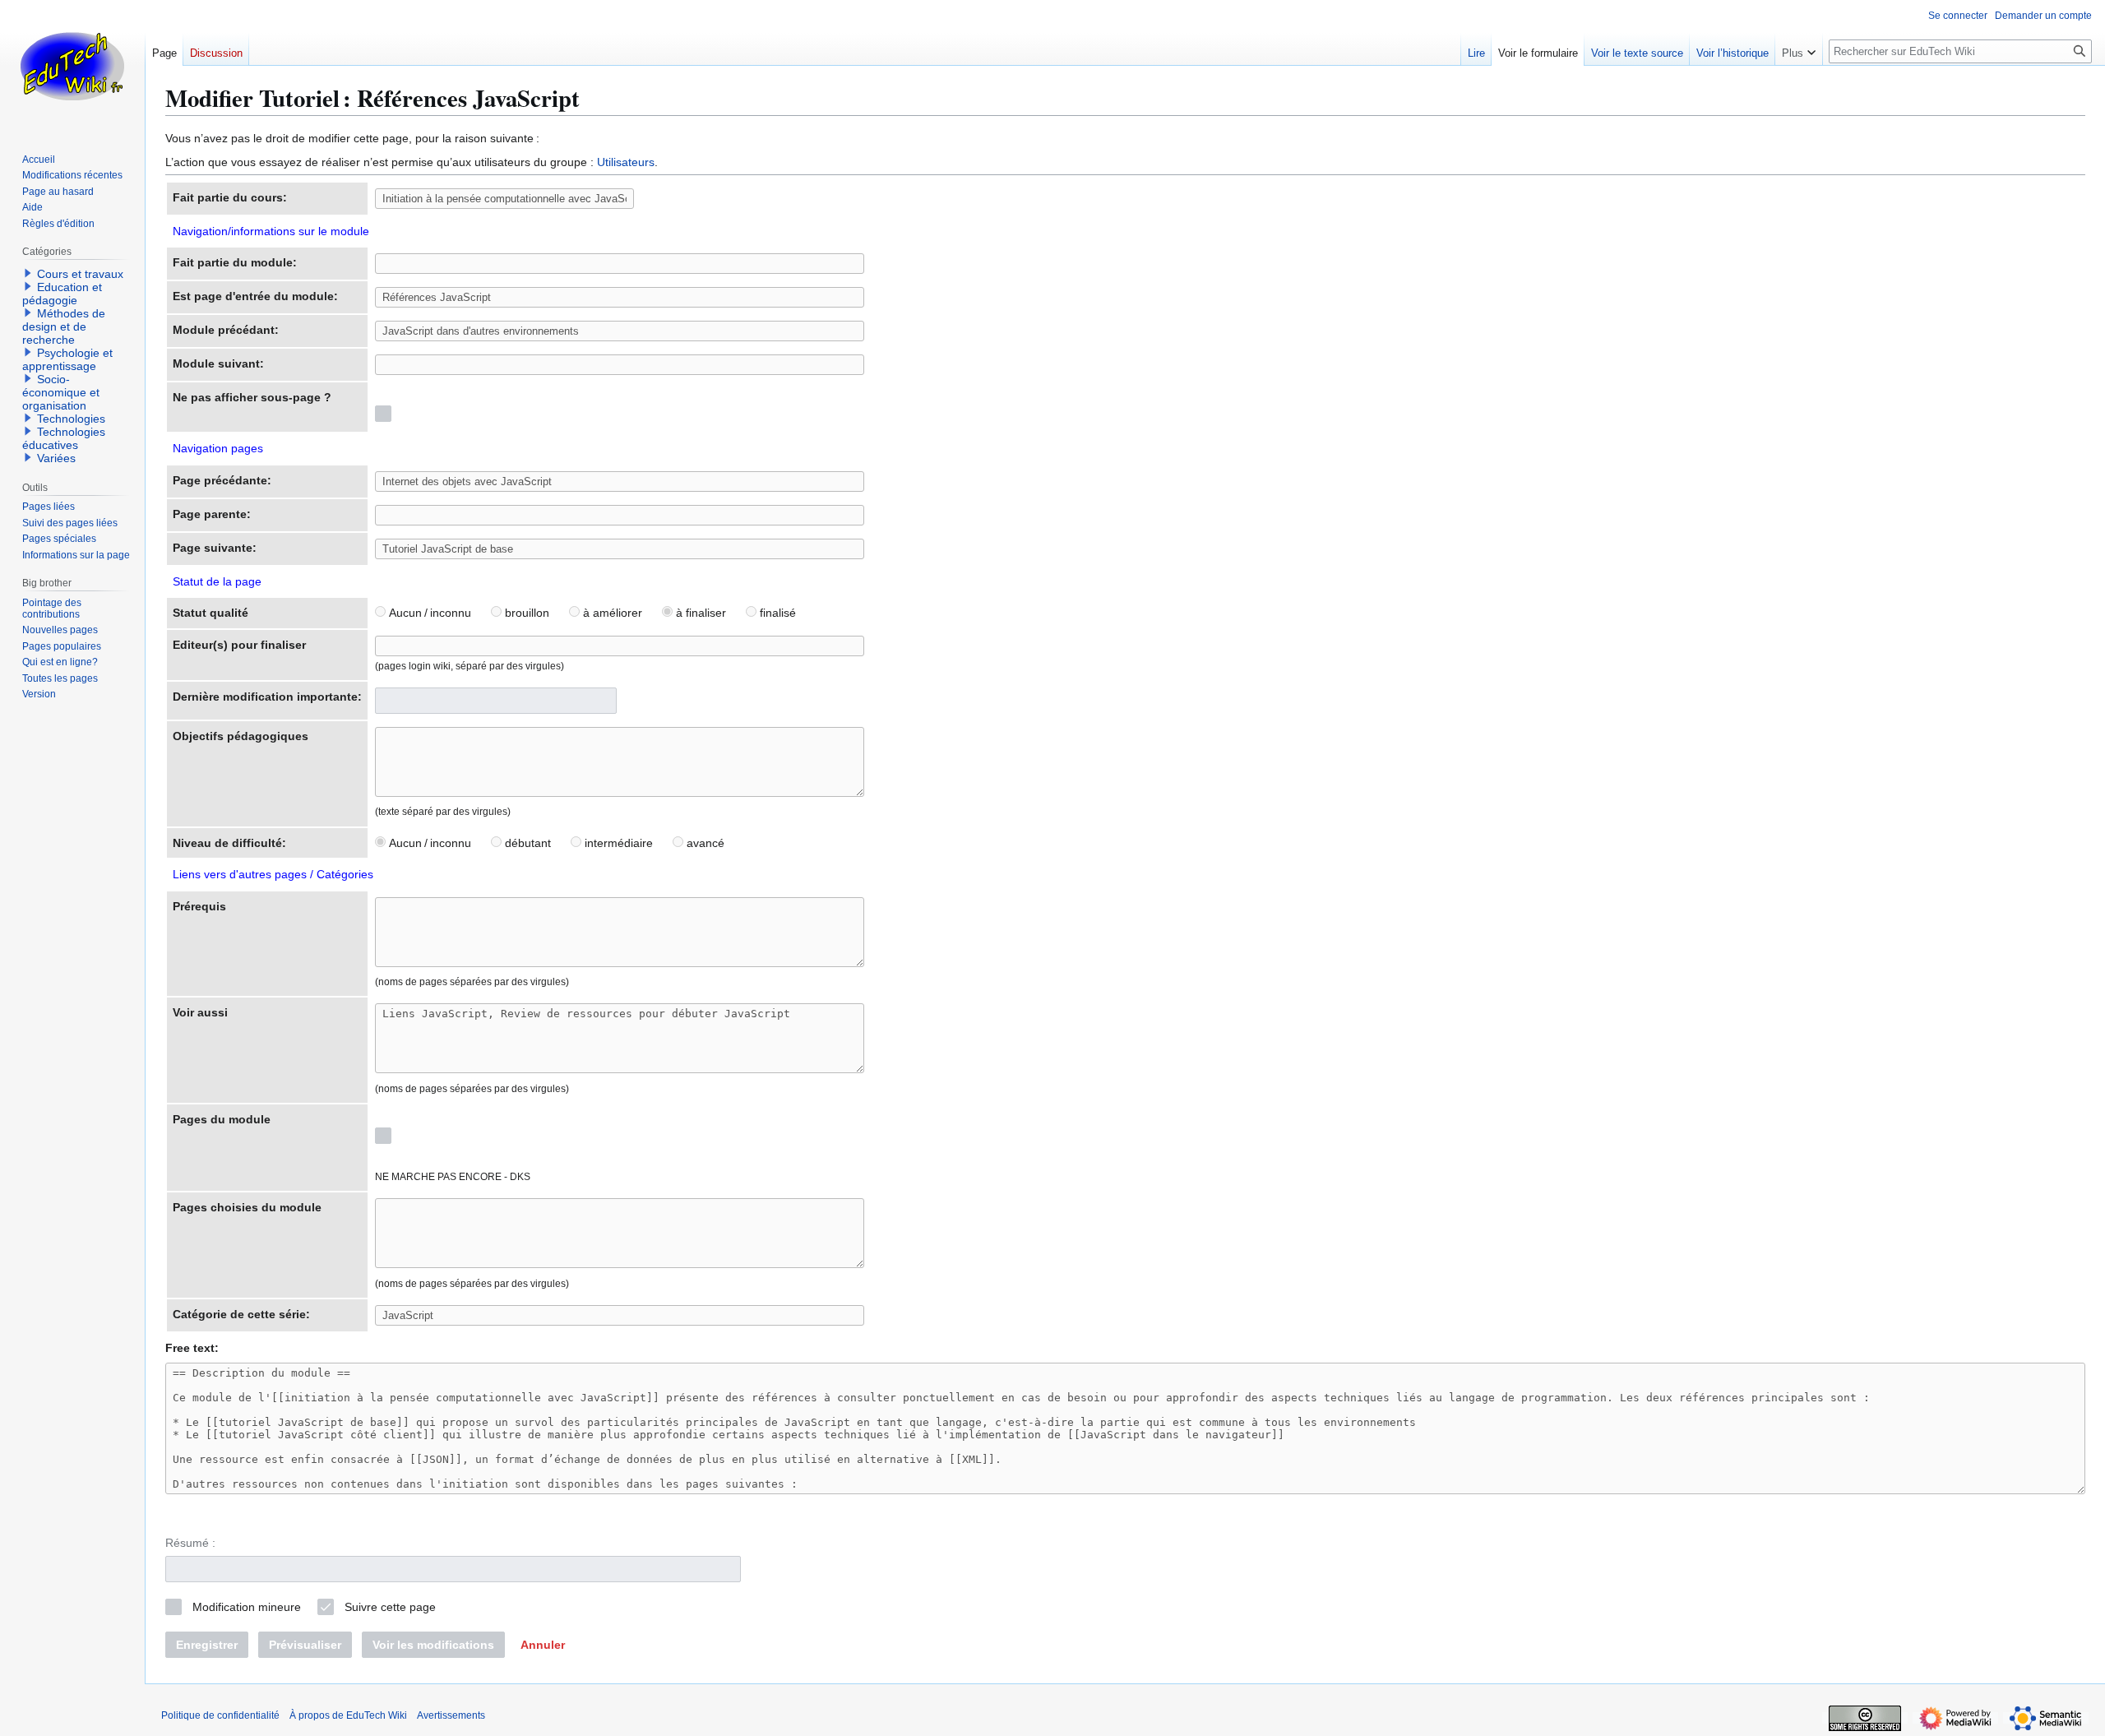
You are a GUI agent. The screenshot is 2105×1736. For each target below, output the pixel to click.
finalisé (776, 613)
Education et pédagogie (62, 294)
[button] (543, 1645)
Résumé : (190, 1543)
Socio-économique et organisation (61, 392)
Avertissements (451, 1715)
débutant (526, 843)
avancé (704, 843)
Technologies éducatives (64, 438)
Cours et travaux (80, 274)
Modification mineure (247, 1607)
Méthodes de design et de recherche (64, 326)
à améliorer (611, 613)
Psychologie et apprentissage (67, 359)
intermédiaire (617, 843)
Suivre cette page (390, 1607)
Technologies (71, 419)
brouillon (525, 613)
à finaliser (699, 613)
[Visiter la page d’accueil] (72, 66)
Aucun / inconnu (428, 613)
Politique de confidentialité (220, 1715)
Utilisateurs (626, 162)
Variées (56, 458)
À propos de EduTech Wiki (348, 1715)
